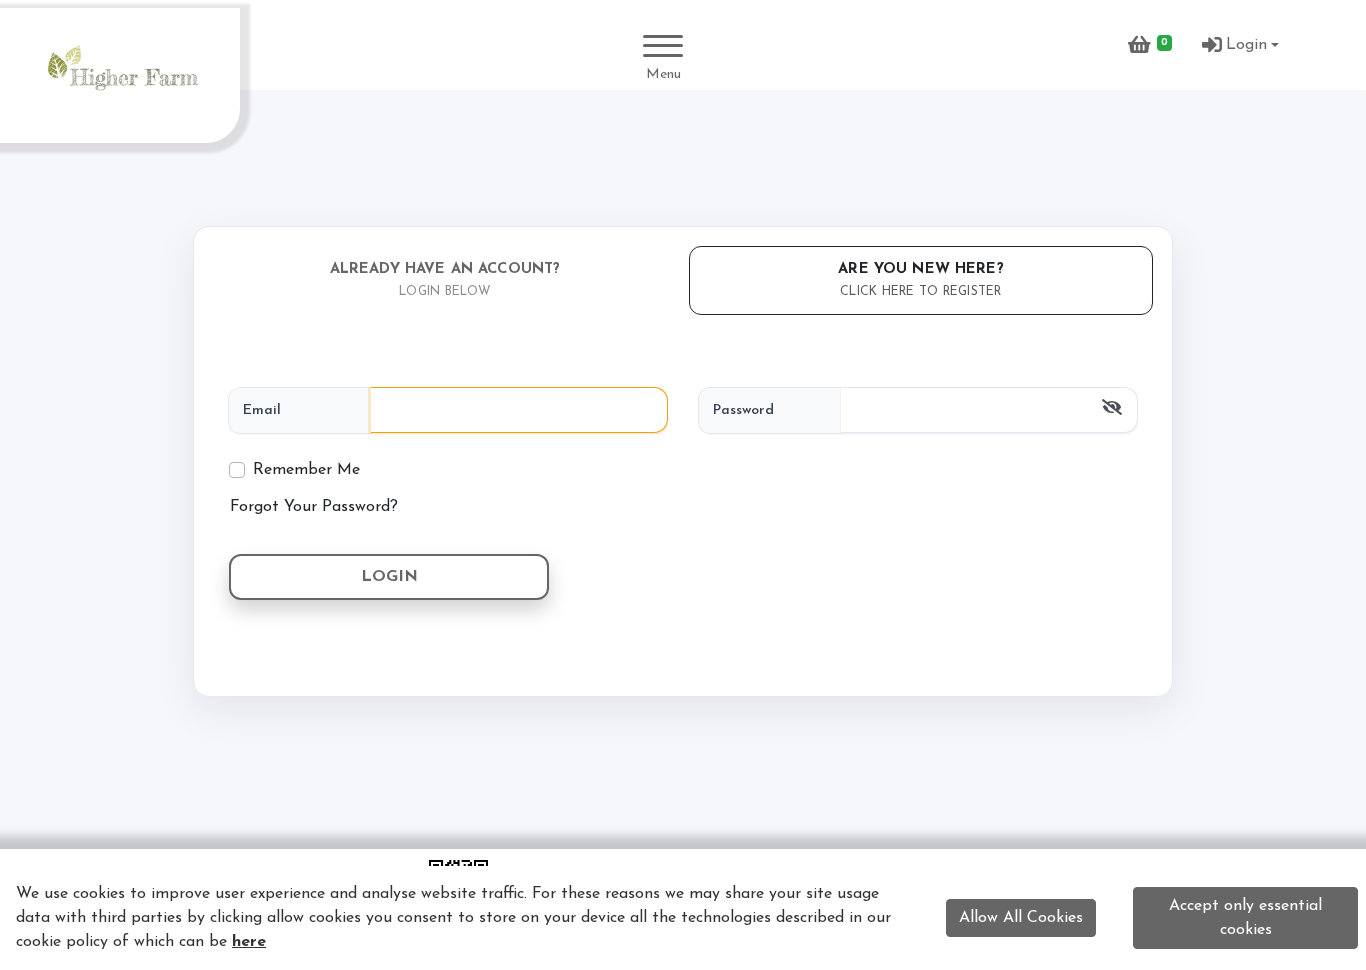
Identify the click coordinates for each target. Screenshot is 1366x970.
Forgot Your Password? (314, 507)
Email (262, 410)
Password (743, 410)
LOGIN (389, 577)
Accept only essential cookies (1245, 918)
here (249, 942)
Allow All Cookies (1021, 918)
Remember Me (306, 470)
